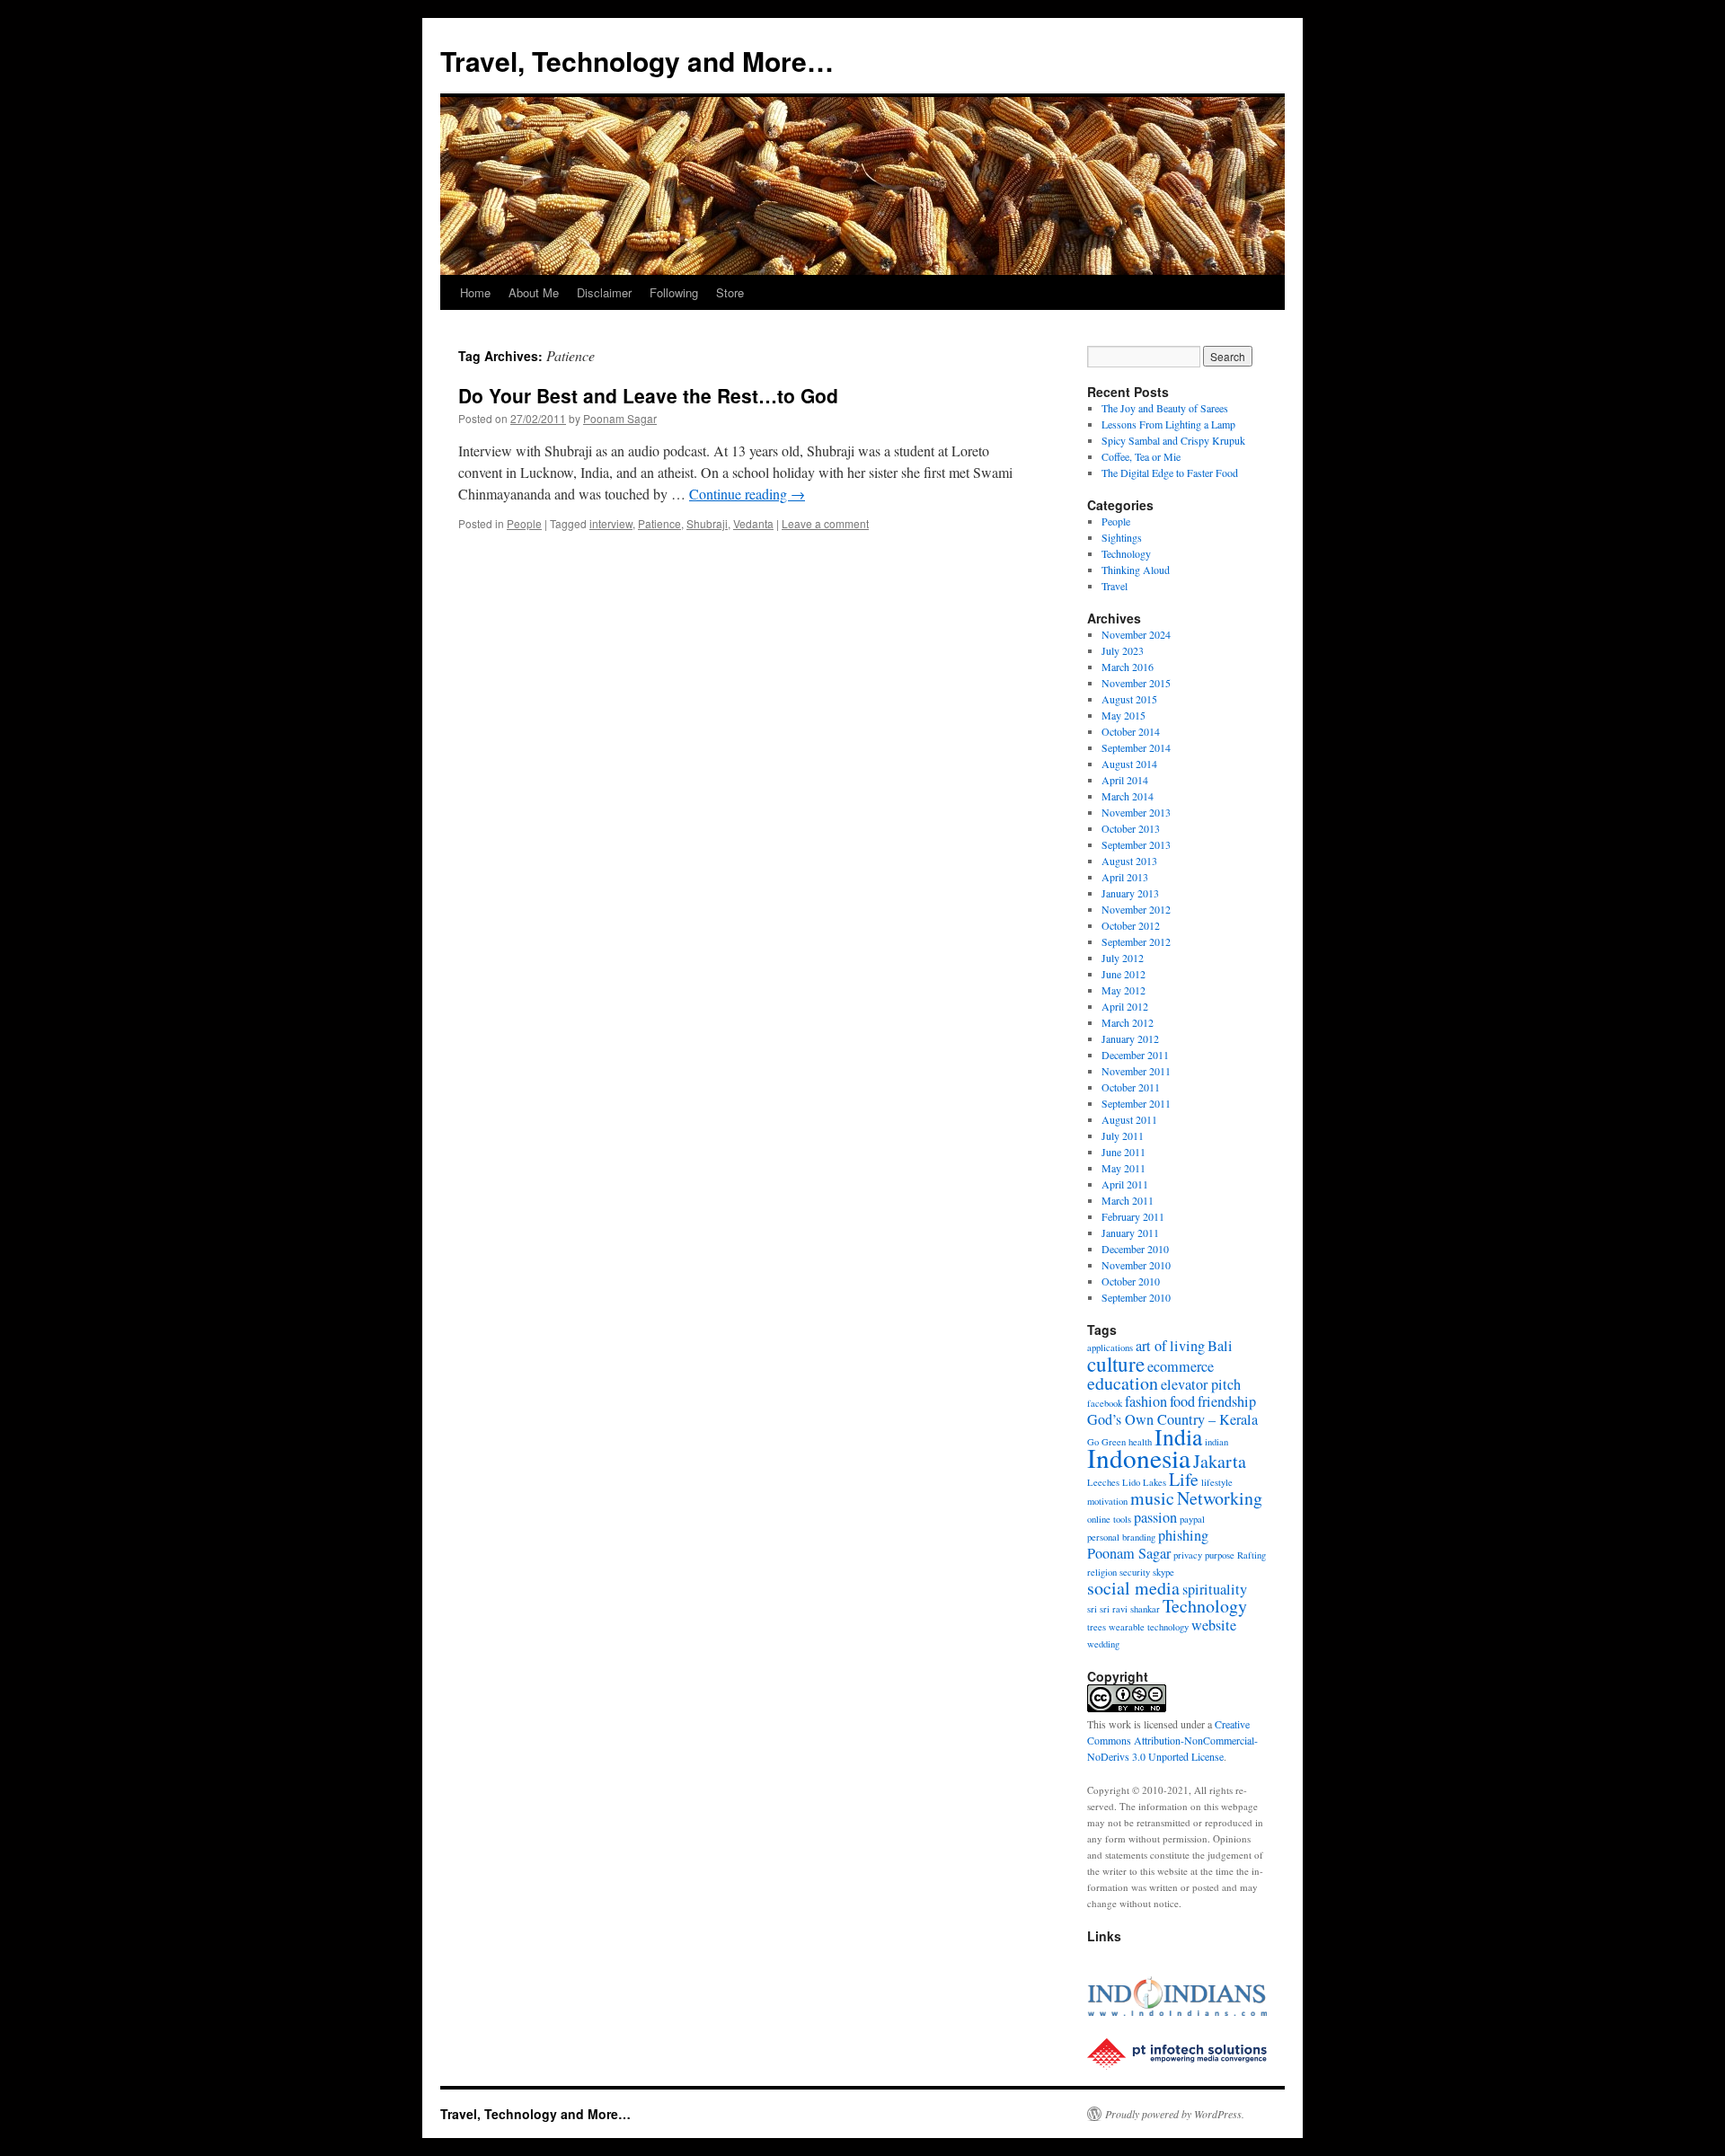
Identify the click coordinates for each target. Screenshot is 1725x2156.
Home (475, 292)
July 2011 (1123, 1135)
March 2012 (1128, 1022)
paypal (1192, 1519)
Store (730, 292)
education (1123, 1383)
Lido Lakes (1144, 1482)
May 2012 (1123, 990)
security (1135, 1572)
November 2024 (1136, 634)
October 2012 (1131, 925)
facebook (1105, 1403)
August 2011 (1129, 1119)
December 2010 (1135, 1249)
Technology (1126, 553)
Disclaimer (604, 292)
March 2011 (1128, 1200)
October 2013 (1131, 828)
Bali (1220, 1346)
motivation (1107, 1501)
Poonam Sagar (620, 418)
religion (1102, 1572)
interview (611, 523)
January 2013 (1130, 893)
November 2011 (1136, 1071)
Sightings (1122, 537)
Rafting (1252, 1555)
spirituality (1215, 1589)
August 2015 (1129, 699)
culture (1116, 1364)
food (1182, 1401)
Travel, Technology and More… (637, 61)
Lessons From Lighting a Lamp (1168, 424)
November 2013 (1136, 812)
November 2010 (1136, 1265)
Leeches (1103, 1482)
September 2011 (1136, 1103)
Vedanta (753, 523)
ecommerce (1181, 1366)
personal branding (1121, 1537)
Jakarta (1220, 1461)
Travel (1115, 586)
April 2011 (1125, 1184)
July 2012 (1123, 958)
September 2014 (1136, 747)
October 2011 (1131, 1087)
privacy (1188, 1555)
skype (1163, 1572)
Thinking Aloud (1136, 570)
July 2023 (1123, 650)
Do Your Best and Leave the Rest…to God (648, 395)
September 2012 (1136, 941)
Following (674, 292)
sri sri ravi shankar (1123, 1609)
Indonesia (1139, 1458)
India (1178, 1436)
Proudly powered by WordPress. (1175, 2114)
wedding (1103, 1644)
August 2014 (1129, 764)
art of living (1170, 1346)
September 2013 (1136, 844)
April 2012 (1125, 1006)
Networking (1220, 1498)
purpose (1220, 1555)
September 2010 (1136, 1297)
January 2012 (1130, 1038)
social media (1133, 1588)
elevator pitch (1201, 1384)
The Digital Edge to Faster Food (1170, 473)
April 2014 (1125, 780)
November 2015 (1136, 683)
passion (1155, 1517)
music (1152, 1498)
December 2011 (1135, 1055)
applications (1110, 1347)
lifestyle (1217, 1482)
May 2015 (1123, 715)
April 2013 (1125, 877)
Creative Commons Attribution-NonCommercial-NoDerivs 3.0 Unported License (1172, 1740)
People (524, 523)
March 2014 (1128, 796)
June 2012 (1123, 974)
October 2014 (1131, 731)
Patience (659, 523)
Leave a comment (825, 523)
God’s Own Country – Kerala (1172, 1419)
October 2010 (1131, 1281)
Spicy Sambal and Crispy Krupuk (1173, 440)
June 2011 (1123, 1152)
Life (1184, 1479)
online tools (1109, 1519)
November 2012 (1136, 909)
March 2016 (1128, 667)
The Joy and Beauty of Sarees (1165, 408)
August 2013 (1129, 861)
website (1214, 1625)
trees (1097, 1627)
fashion (1146, 1401)
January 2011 (1130, 1233)
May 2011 (1123, 1168)
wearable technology (1149, 1627)
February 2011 (1133, 1216)
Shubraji (707, 523)
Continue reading (747, 494)
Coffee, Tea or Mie (1141, 456)
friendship (1227, 1401)
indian (1216, 1442)
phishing (1183, 1535)
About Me (534, 292)
